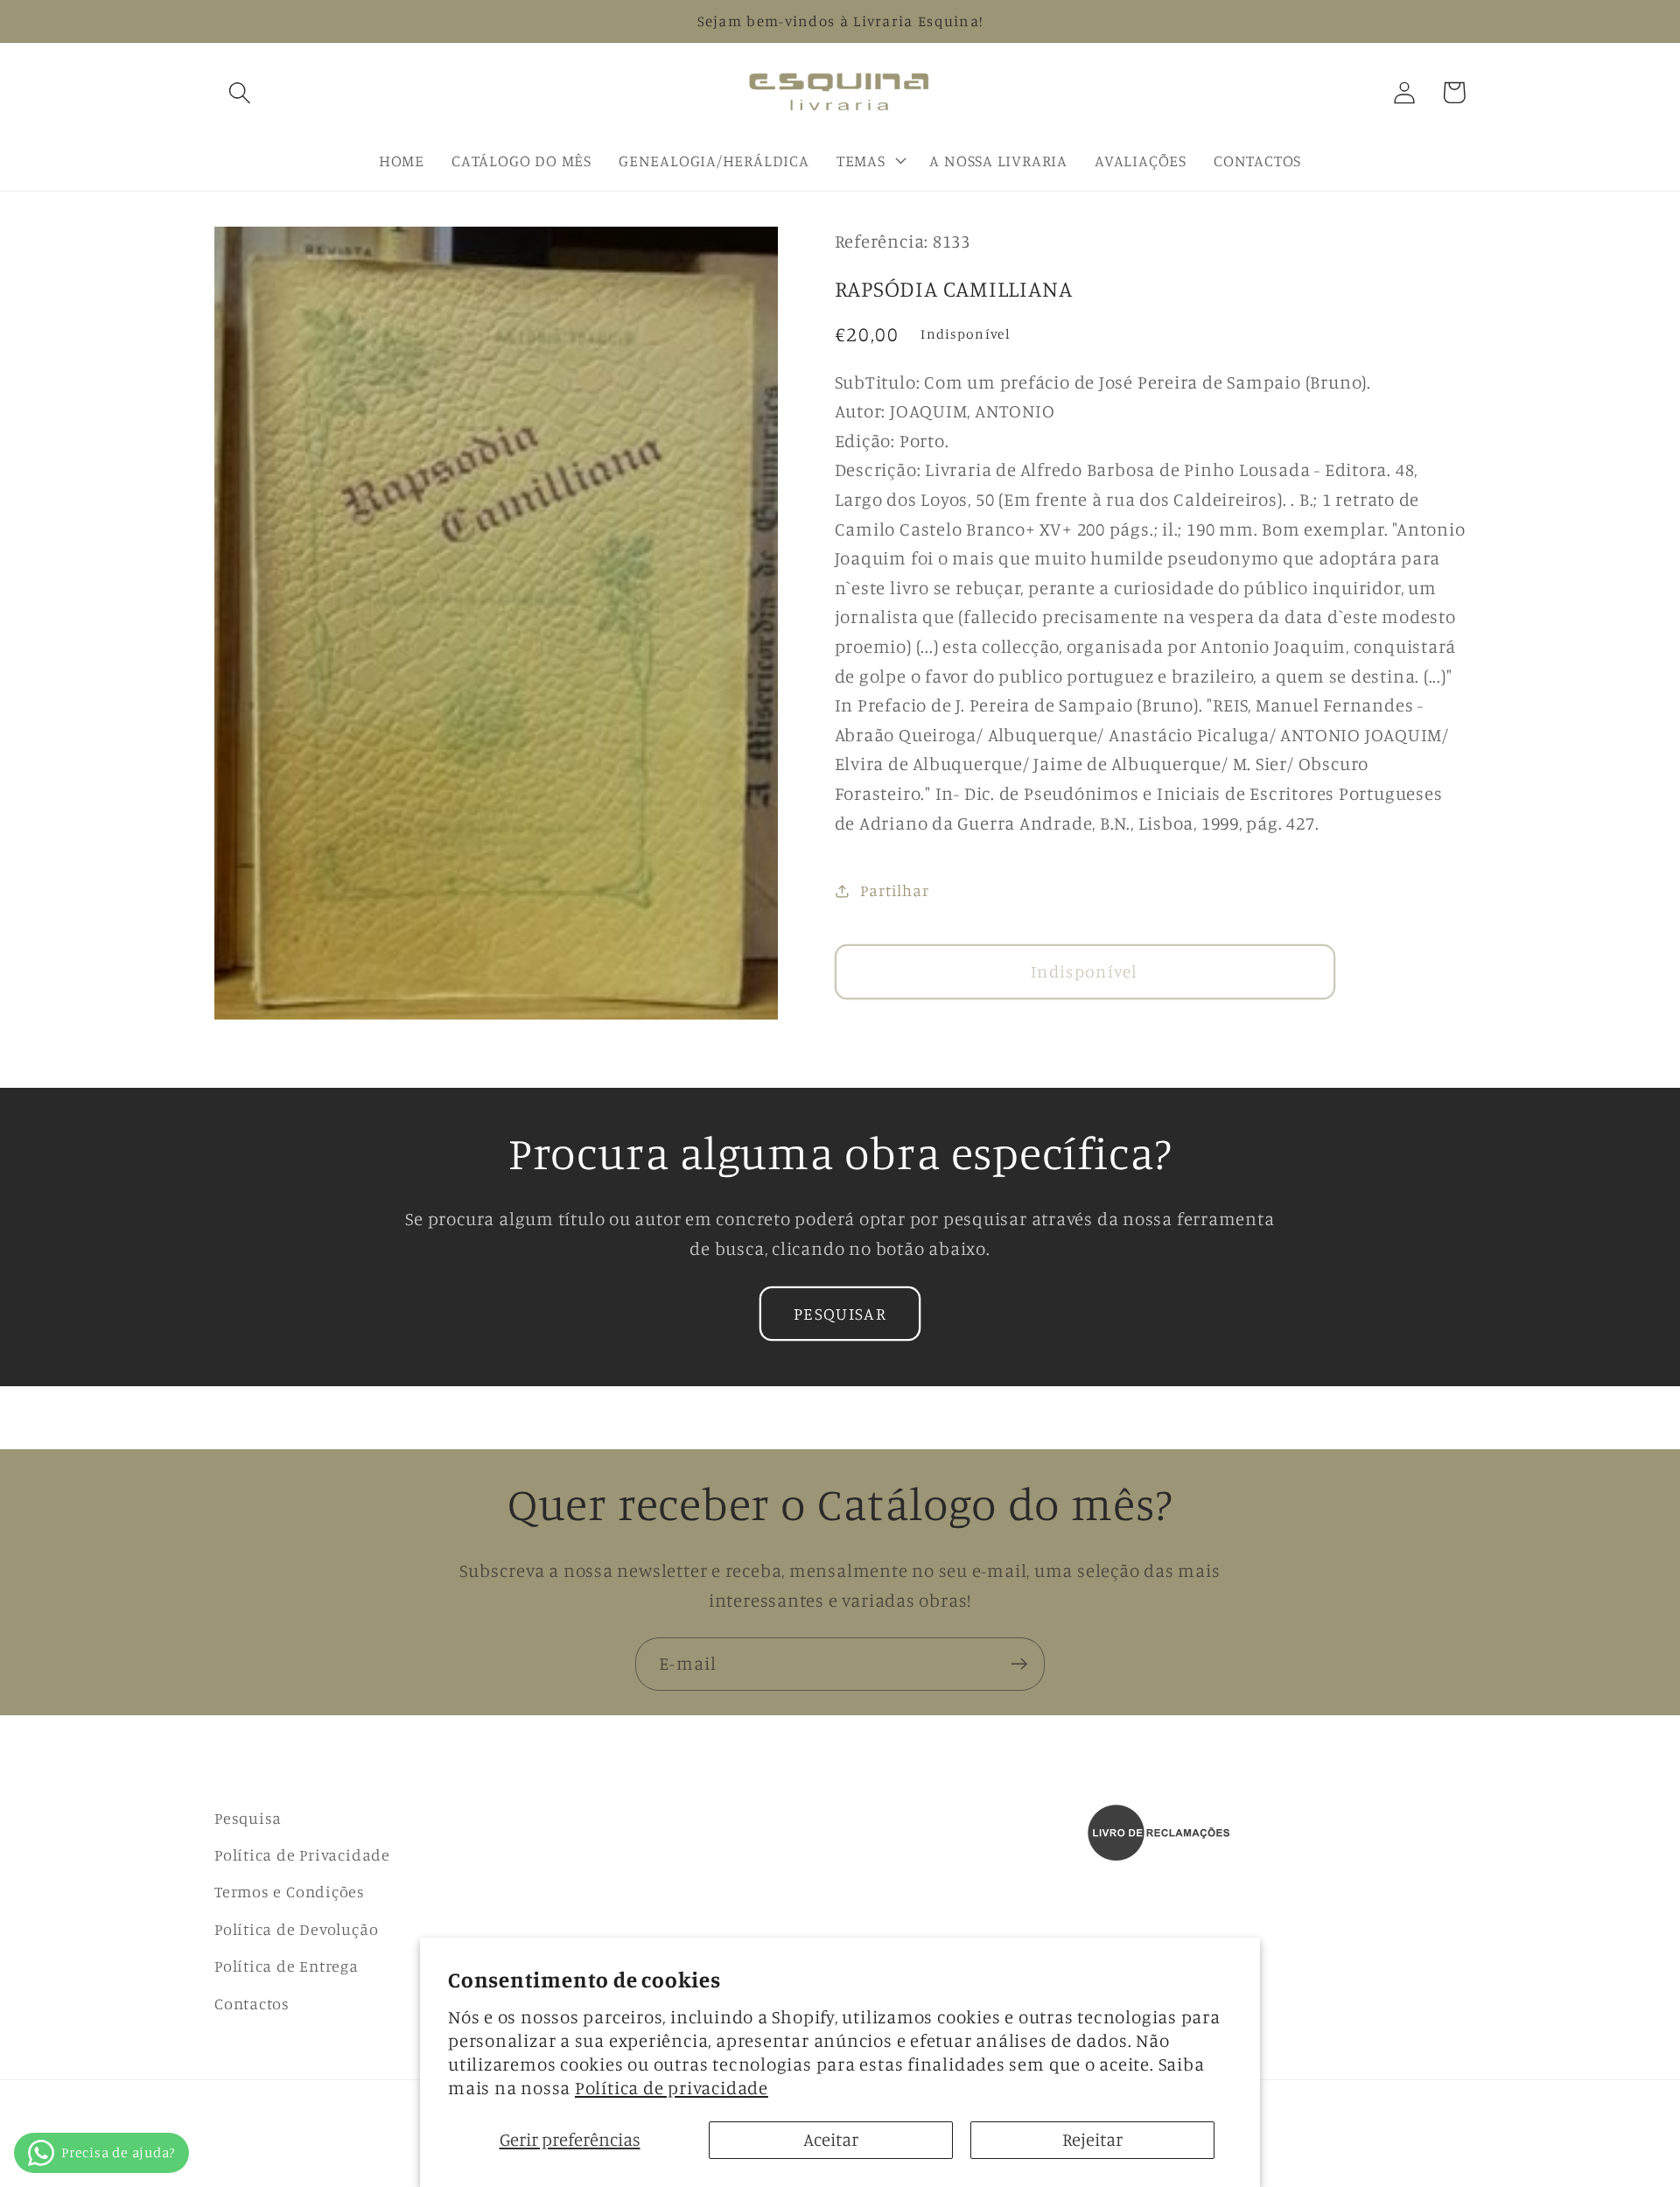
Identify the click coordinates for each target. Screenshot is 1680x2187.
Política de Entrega (287, 1966)
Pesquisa (248, 1818)
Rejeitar (1092, 2139)
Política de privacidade (672, 2088)
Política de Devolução (296, 1929)
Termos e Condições (290, 1891)
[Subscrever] (1019, 1664)
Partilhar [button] (894, 890)
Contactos (252, 2003)
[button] (239, 92)
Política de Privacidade (302, 1854)
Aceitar (831, 2139)
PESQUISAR (840, 1314)
